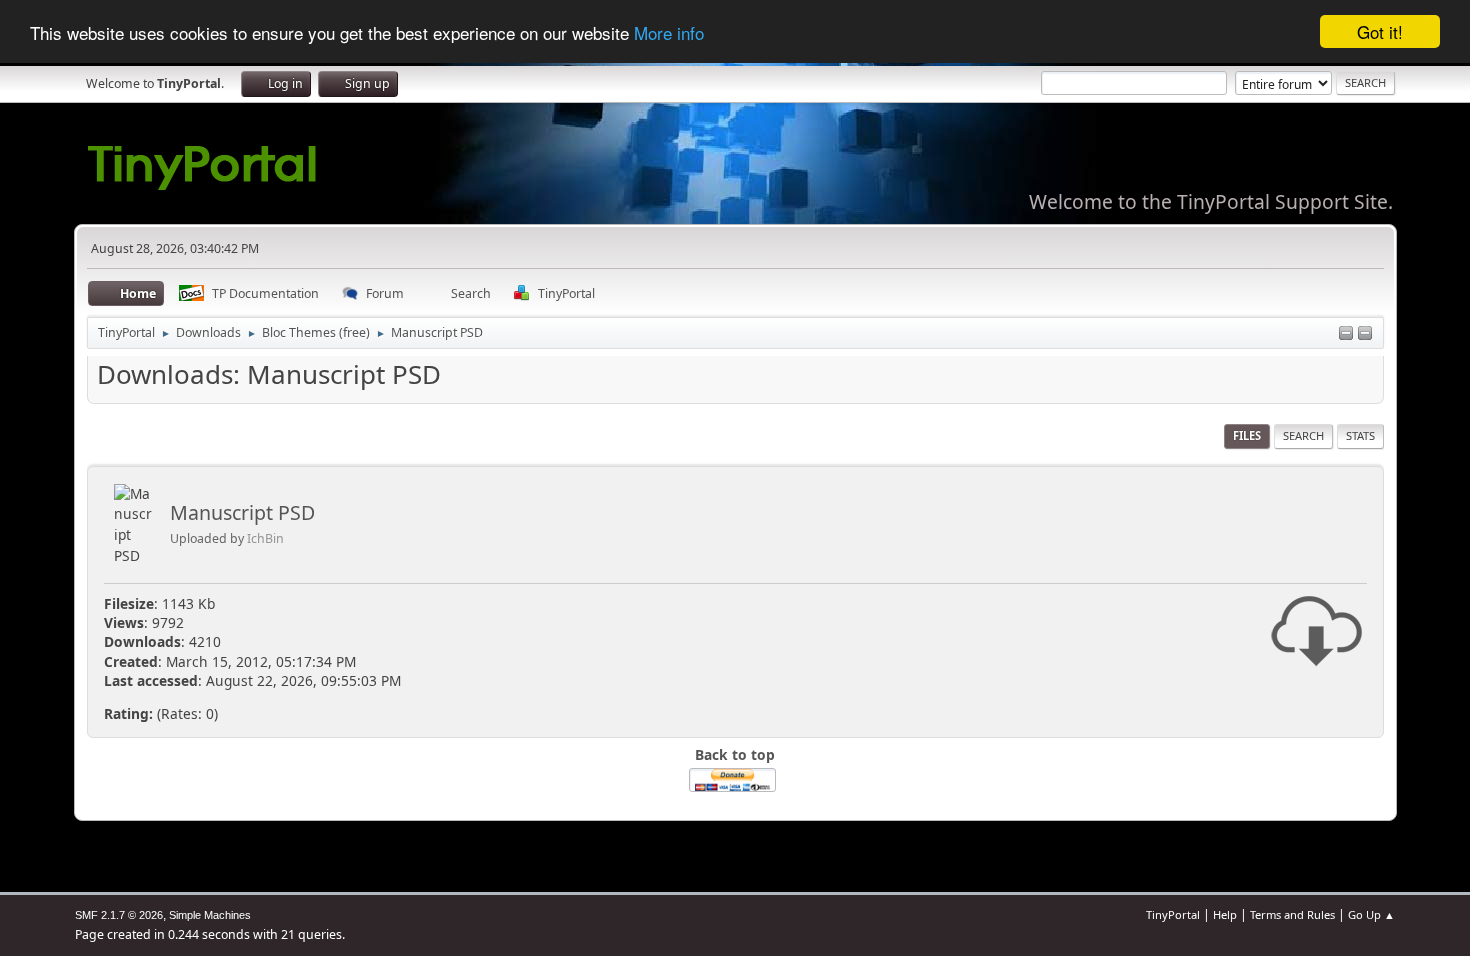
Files (1247, 435)
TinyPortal (1173, 914)
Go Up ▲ (1371, 914)
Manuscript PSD (242, 512)
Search (1303, 435)
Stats (1360, 435)
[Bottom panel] (1365, 334)
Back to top (735, 754)
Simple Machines (210, 915)
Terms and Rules (1292, 914)
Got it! (1380, 31)
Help (1225, 914)
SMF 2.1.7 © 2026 (119, 915)
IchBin (265, 538)
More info (669, 32)
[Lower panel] (1346, 334)
